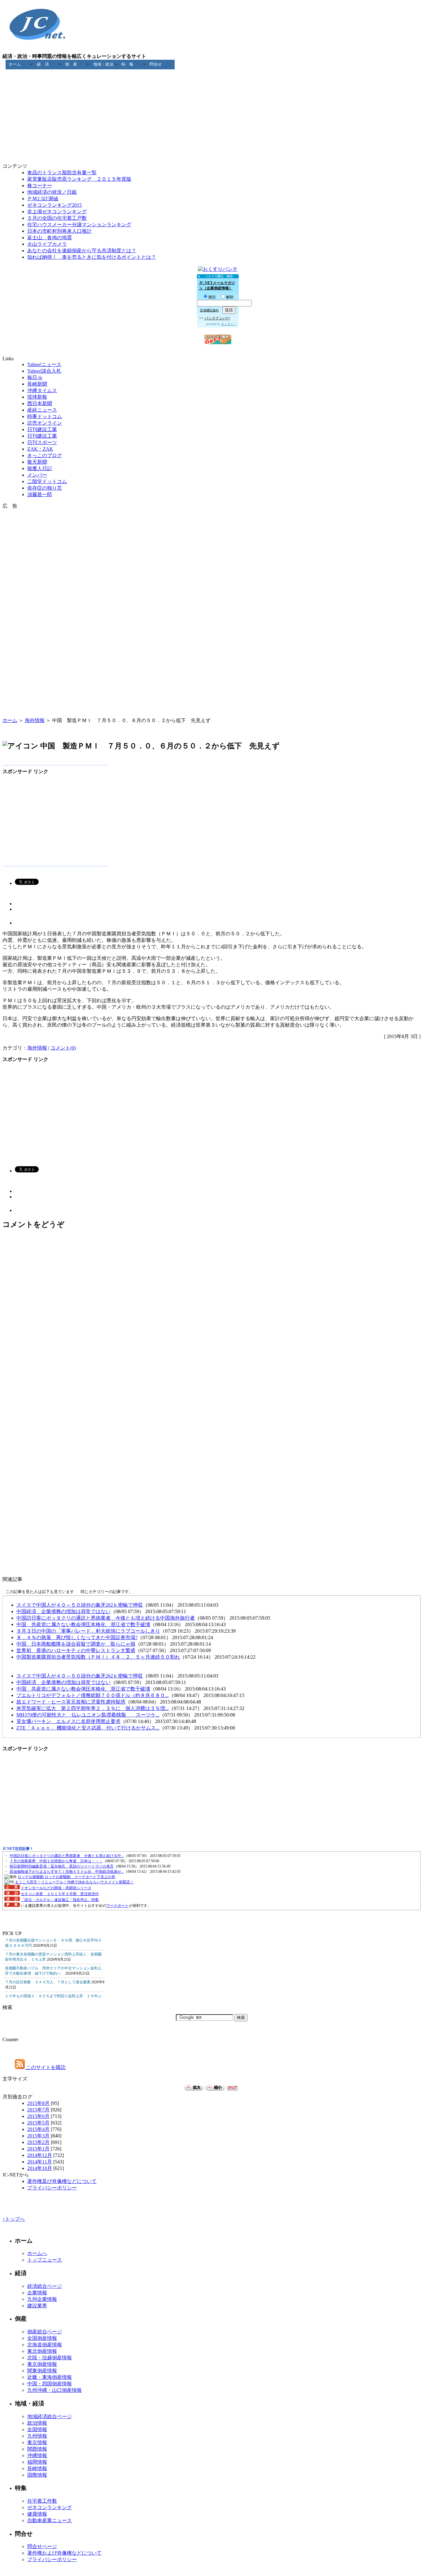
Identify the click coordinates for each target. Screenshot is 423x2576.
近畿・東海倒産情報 (50, 2377)
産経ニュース (42, 410)
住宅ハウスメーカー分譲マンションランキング (79, 225)
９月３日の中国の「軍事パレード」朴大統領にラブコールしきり (88, 1631)
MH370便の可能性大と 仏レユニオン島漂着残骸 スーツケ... (88, 1715)
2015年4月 (38, 2129)
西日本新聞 (40, 403)
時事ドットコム (45, 416)
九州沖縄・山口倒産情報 (55, 2390)
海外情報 (35, 720)
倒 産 (71, 64)
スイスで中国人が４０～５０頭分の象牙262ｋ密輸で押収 (80, 1605)
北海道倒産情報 (45, 2345)
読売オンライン (45, 423)
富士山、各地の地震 (50, 238)
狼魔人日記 (40, 468)
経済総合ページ (45, 2286)
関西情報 (37, 2449)
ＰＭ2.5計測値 (43, 199)
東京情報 (37, 2442)
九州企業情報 (42, 2299)
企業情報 (37, 2293)
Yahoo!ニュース (44, 364)
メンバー (37, 475)
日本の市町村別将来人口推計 (59, 231)
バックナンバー (217, 318)
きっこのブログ (45, 455)
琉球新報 (37, 397)
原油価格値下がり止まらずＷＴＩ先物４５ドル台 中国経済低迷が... (67, 1872)
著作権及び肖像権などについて (62, 2181)
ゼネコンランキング (50, 2507)
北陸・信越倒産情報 (50, 2358)
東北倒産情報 (42, 2351)
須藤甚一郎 (40, 494)
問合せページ (42, 2546)
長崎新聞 (37, 384)
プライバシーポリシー (52, 2188)
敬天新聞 (37, 462)
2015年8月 (38, 2103)
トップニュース (45, 2260)
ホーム (15, 64)
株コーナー (40, 186)
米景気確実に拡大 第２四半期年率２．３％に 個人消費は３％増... (93, 1708)
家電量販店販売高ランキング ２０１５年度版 (79, 179)
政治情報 (37, 2423)
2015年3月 (38, 2136)
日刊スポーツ (42, 442)
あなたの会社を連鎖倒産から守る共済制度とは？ (82, 251)
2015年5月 (38, 2123)
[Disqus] (211, 1327)
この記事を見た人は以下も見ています (40, 1592)
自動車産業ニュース (50, 2520)
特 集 (127, 64)
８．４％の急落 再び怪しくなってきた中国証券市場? (77, 1637)
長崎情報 (37, 2468)
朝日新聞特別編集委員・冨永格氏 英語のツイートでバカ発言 (62, 1866)
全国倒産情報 (42, 2338)
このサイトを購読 (45, 2067)
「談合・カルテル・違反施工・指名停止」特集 (60, 1900)
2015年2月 (38, 2142)
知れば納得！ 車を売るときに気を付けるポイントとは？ (92, 257)
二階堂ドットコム (47, 481)
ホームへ (37, 2253)
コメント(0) (63, 1048)
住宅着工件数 (42, 2501)
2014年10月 (40, 2168)
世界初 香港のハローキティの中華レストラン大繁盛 (76, 1650)
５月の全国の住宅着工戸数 (57, 218)
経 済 (43, 64)
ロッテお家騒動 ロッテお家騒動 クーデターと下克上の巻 (66, 1877)
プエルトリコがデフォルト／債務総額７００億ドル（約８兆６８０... (93, 1695)
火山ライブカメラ (47, 244)
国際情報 (37, 2475)
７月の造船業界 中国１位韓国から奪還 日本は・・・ (56, 1861)
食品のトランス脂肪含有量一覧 (62, 173)
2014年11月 (40, 2162)
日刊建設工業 (42, 429)
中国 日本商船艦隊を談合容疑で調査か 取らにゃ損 (76, 1644)
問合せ (156, 64)
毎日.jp (35, 377)
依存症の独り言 (45, 488)
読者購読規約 (209, 310)
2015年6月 (38, 2116)
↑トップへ (14, 2219)
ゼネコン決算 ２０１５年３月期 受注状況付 (60, 1894)
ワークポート (117, 1906)
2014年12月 (40, 2155)
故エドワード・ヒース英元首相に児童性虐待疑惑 (71, 1702)
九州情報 (37, 2436)
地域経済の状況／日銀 (52, 192)
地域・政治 (103, 64)
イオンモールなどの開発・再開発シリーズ (56, 1888)
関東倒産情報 (42, 2371)
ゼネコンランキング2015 (55, 205)
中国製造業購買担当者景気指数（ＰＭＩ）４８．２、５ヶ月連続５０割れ (98, 1657)
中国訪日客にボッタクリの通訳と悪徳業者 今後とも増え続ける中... (67, 1856)
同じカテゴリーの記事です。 (107, 1592)
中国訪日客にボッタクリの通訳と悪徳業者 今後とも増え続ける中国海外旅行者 (106, 1618)
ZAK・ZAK (40, 449)
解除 (230, 297)
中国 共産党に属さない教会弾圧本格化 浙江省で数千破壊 (83, 1624)
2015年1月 (38, 2149)
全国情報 (37, 2429)
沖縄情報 (37, 2455)
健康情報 (37, 2514)
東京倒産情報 (42, 2364)
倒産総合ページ (45, 2332)
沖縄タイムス (42, 390)
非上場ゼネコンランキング (57, 212)
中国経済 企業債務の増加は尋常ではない (63, 1611)
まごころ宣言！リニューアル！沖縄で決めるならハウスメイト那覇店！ (74, 1882)
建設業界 (37, 2306)
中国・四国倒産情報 (50, 2384)
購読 (212, 297)
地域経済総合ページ (50, 2416)
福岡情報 (37, 2462)
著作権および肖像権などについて (64, 2553)
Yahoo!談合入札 (44, 371)
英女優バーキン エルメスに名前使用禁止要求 (68, 1721)
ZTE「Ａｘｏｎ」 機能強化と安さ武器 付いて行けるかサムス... (88, 1728)
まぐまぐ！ (229, 324)
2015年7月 (38, 2110)
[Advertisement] (211, 83)
